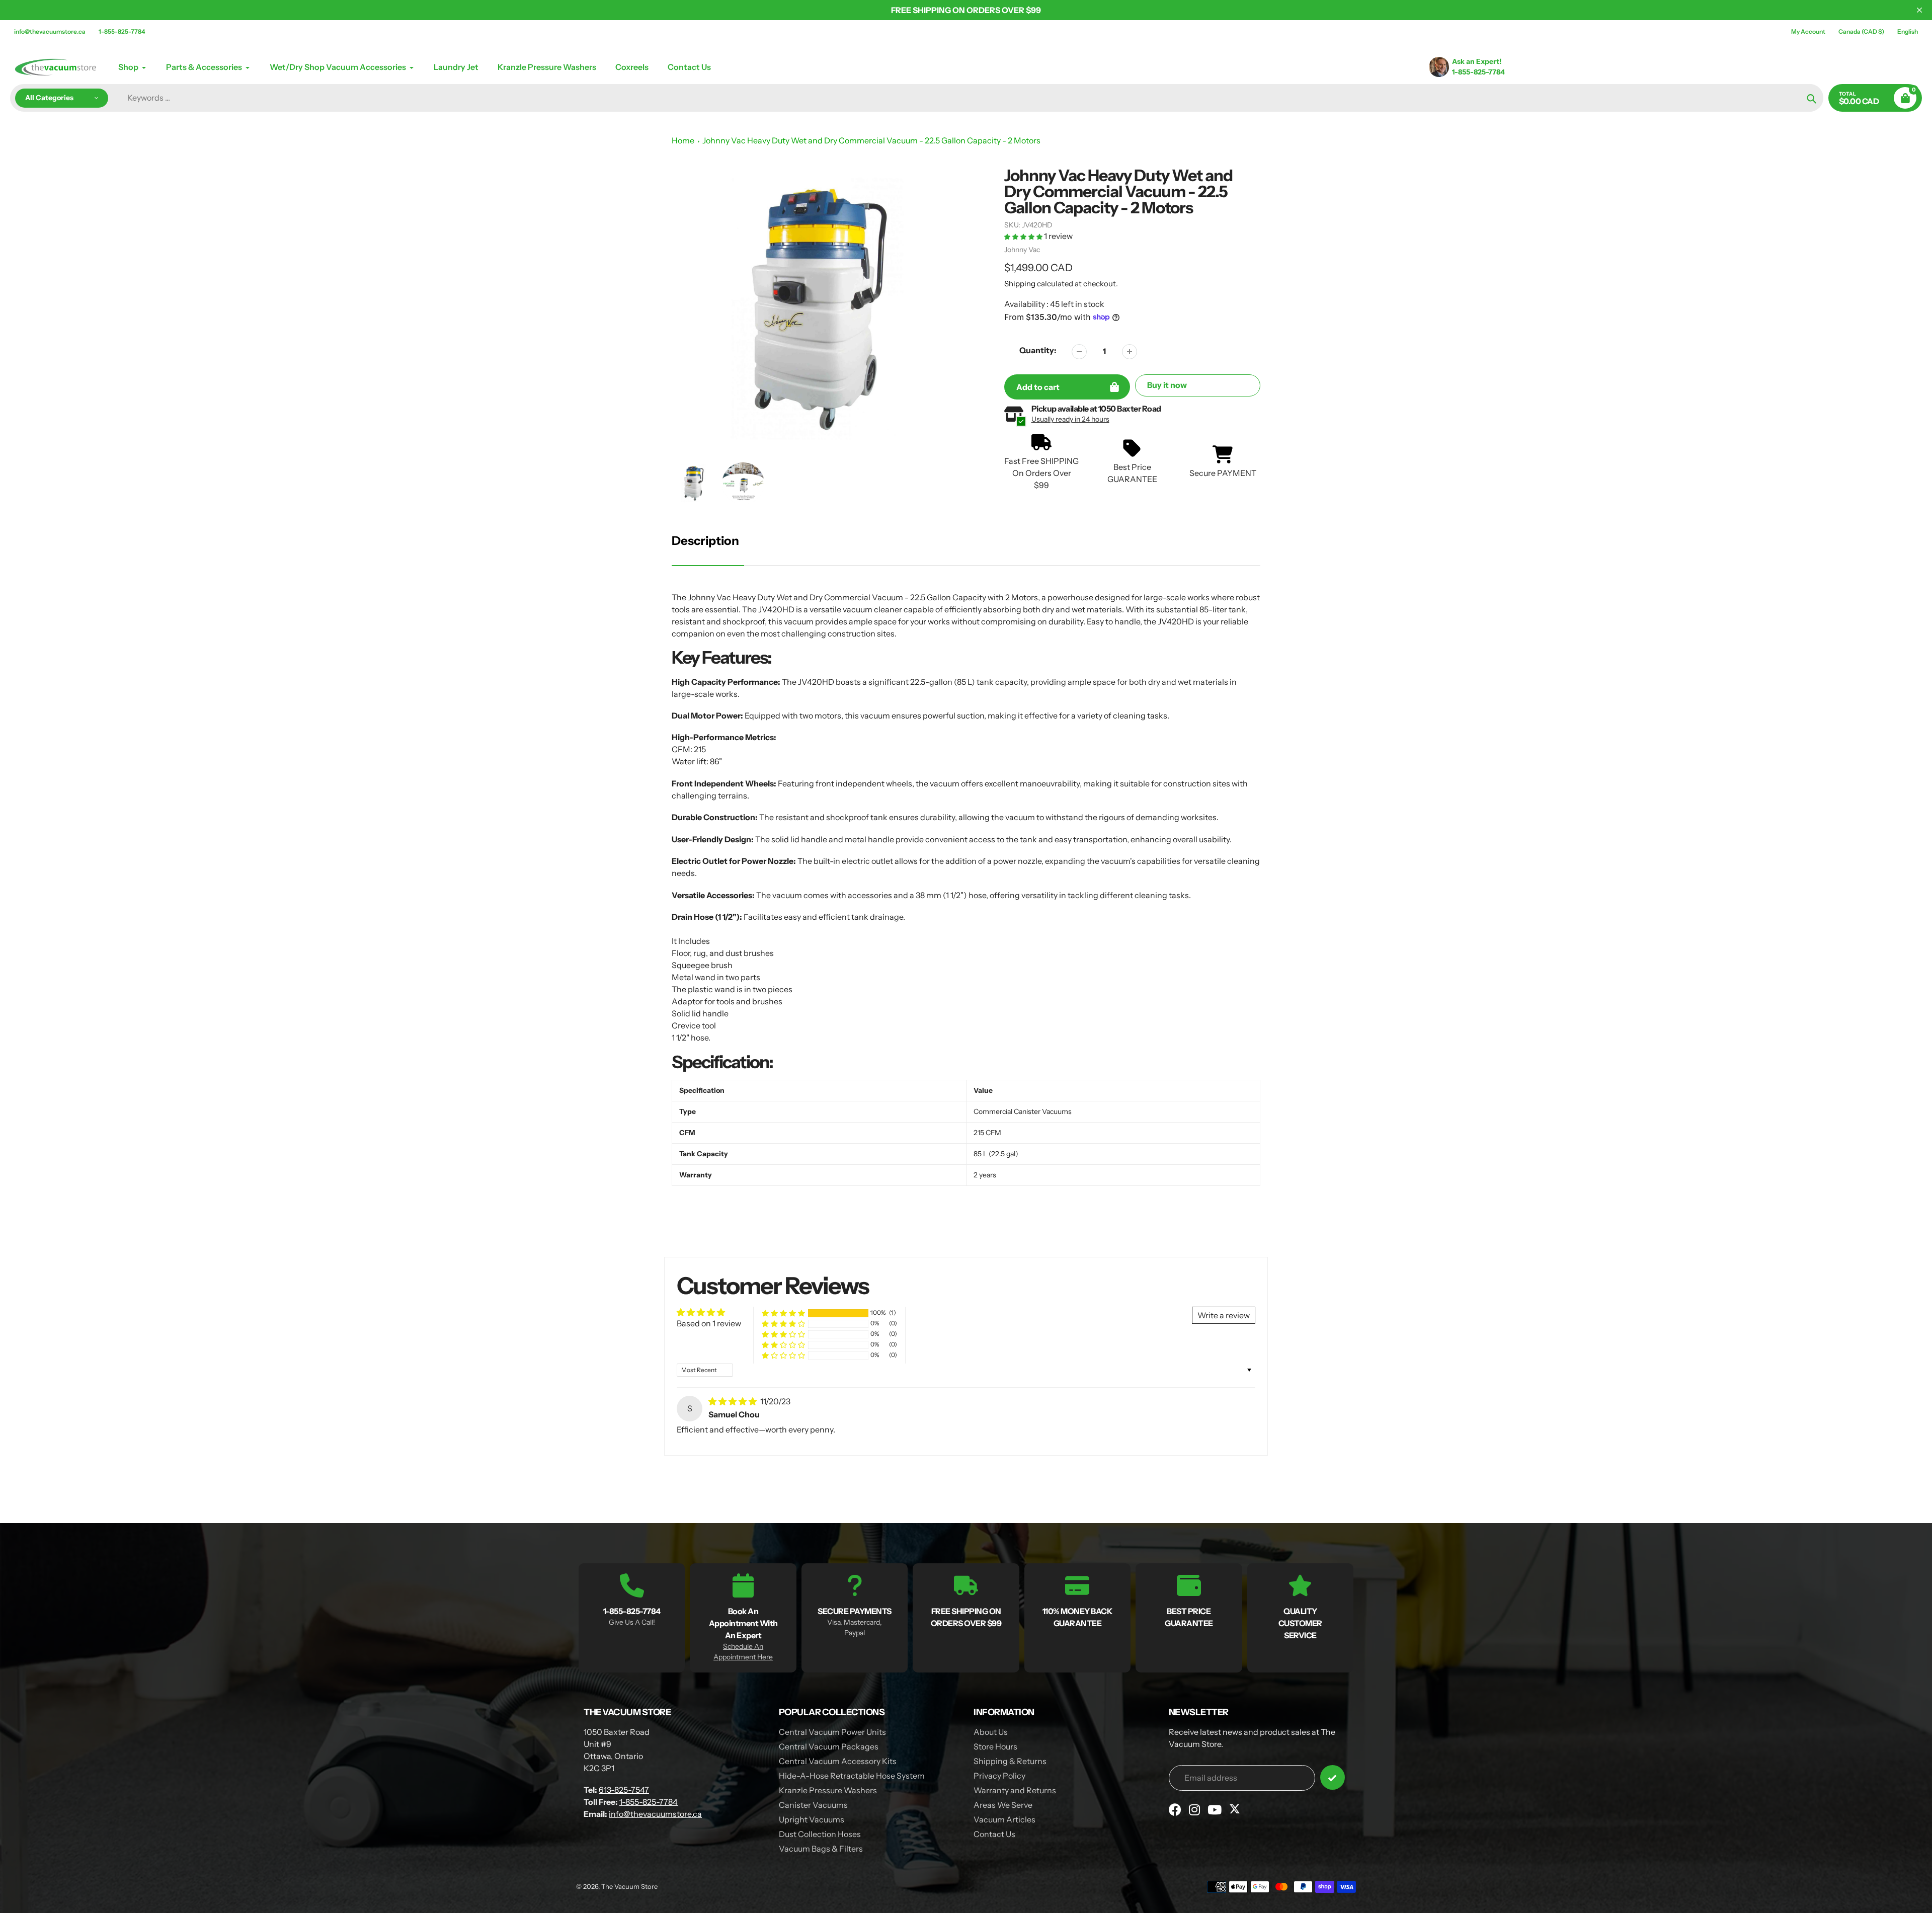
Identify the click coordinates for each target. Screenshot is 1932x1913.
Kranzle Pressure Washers (828, 1790)
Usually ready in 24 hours (1070, 419)
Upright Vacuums (812, 1819)
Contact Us (994, 1834)
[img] (733, 1401)
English (1908, 31)
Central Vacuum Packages (829, 1746)
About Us (991, 1732)
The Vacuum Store (629, 1886)
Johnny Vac (1022, 250)
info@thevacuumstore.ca (50, 31)
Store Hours (995, 1746)
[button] (1024, 236)
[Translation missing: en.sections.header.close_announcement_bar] (1919, 10)
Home (683, 140)
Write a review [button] (1224, 1315)
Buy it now (1167, 385)
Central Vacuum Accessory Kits (838, 1761)
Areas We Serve (1003, 1805)
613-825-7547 (624, 1790)
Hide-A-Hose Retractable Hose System (852, 1776)
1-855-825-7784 (122, 31)
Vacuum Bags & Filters (821, 1849)
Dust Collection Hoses (820, 1834)
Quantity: (1038, 350)
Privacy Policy (999, 1776)
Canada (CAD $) (1861, 31)
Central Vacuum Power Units (832, 1732)
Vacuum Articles (1004, 1819)
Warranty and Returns (1015, 1790)
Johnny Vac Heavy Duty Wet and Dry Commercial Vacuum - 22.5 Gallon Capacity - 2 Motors (871, 140)
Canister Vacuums (813, 1805)
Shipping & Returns (1010, 1761)
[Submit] (1333, 1777)
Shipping (1020, 284)
